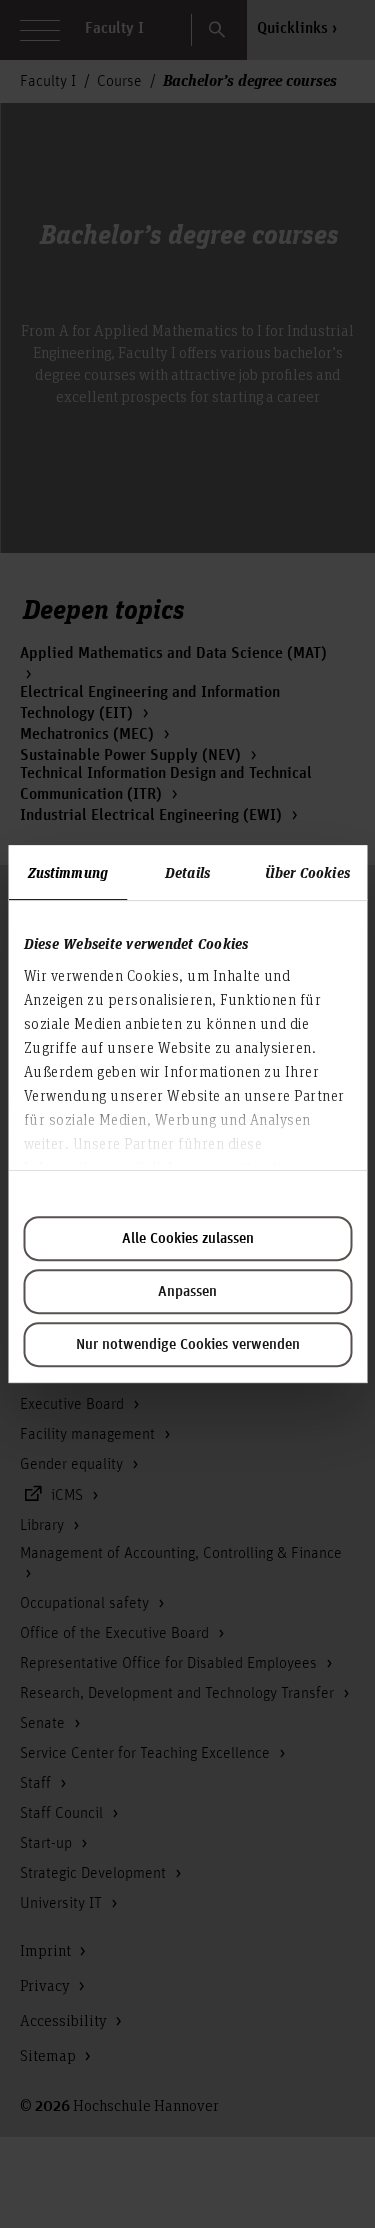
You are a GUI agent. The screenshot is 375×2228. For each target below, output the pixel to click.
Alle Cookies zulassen (188, 1239)
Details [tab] (187, 872)
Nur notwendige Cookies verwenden (188, 1345)
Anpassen (187, 1292)
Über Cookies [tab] (307, 872)
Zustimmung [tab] (68, 872)
